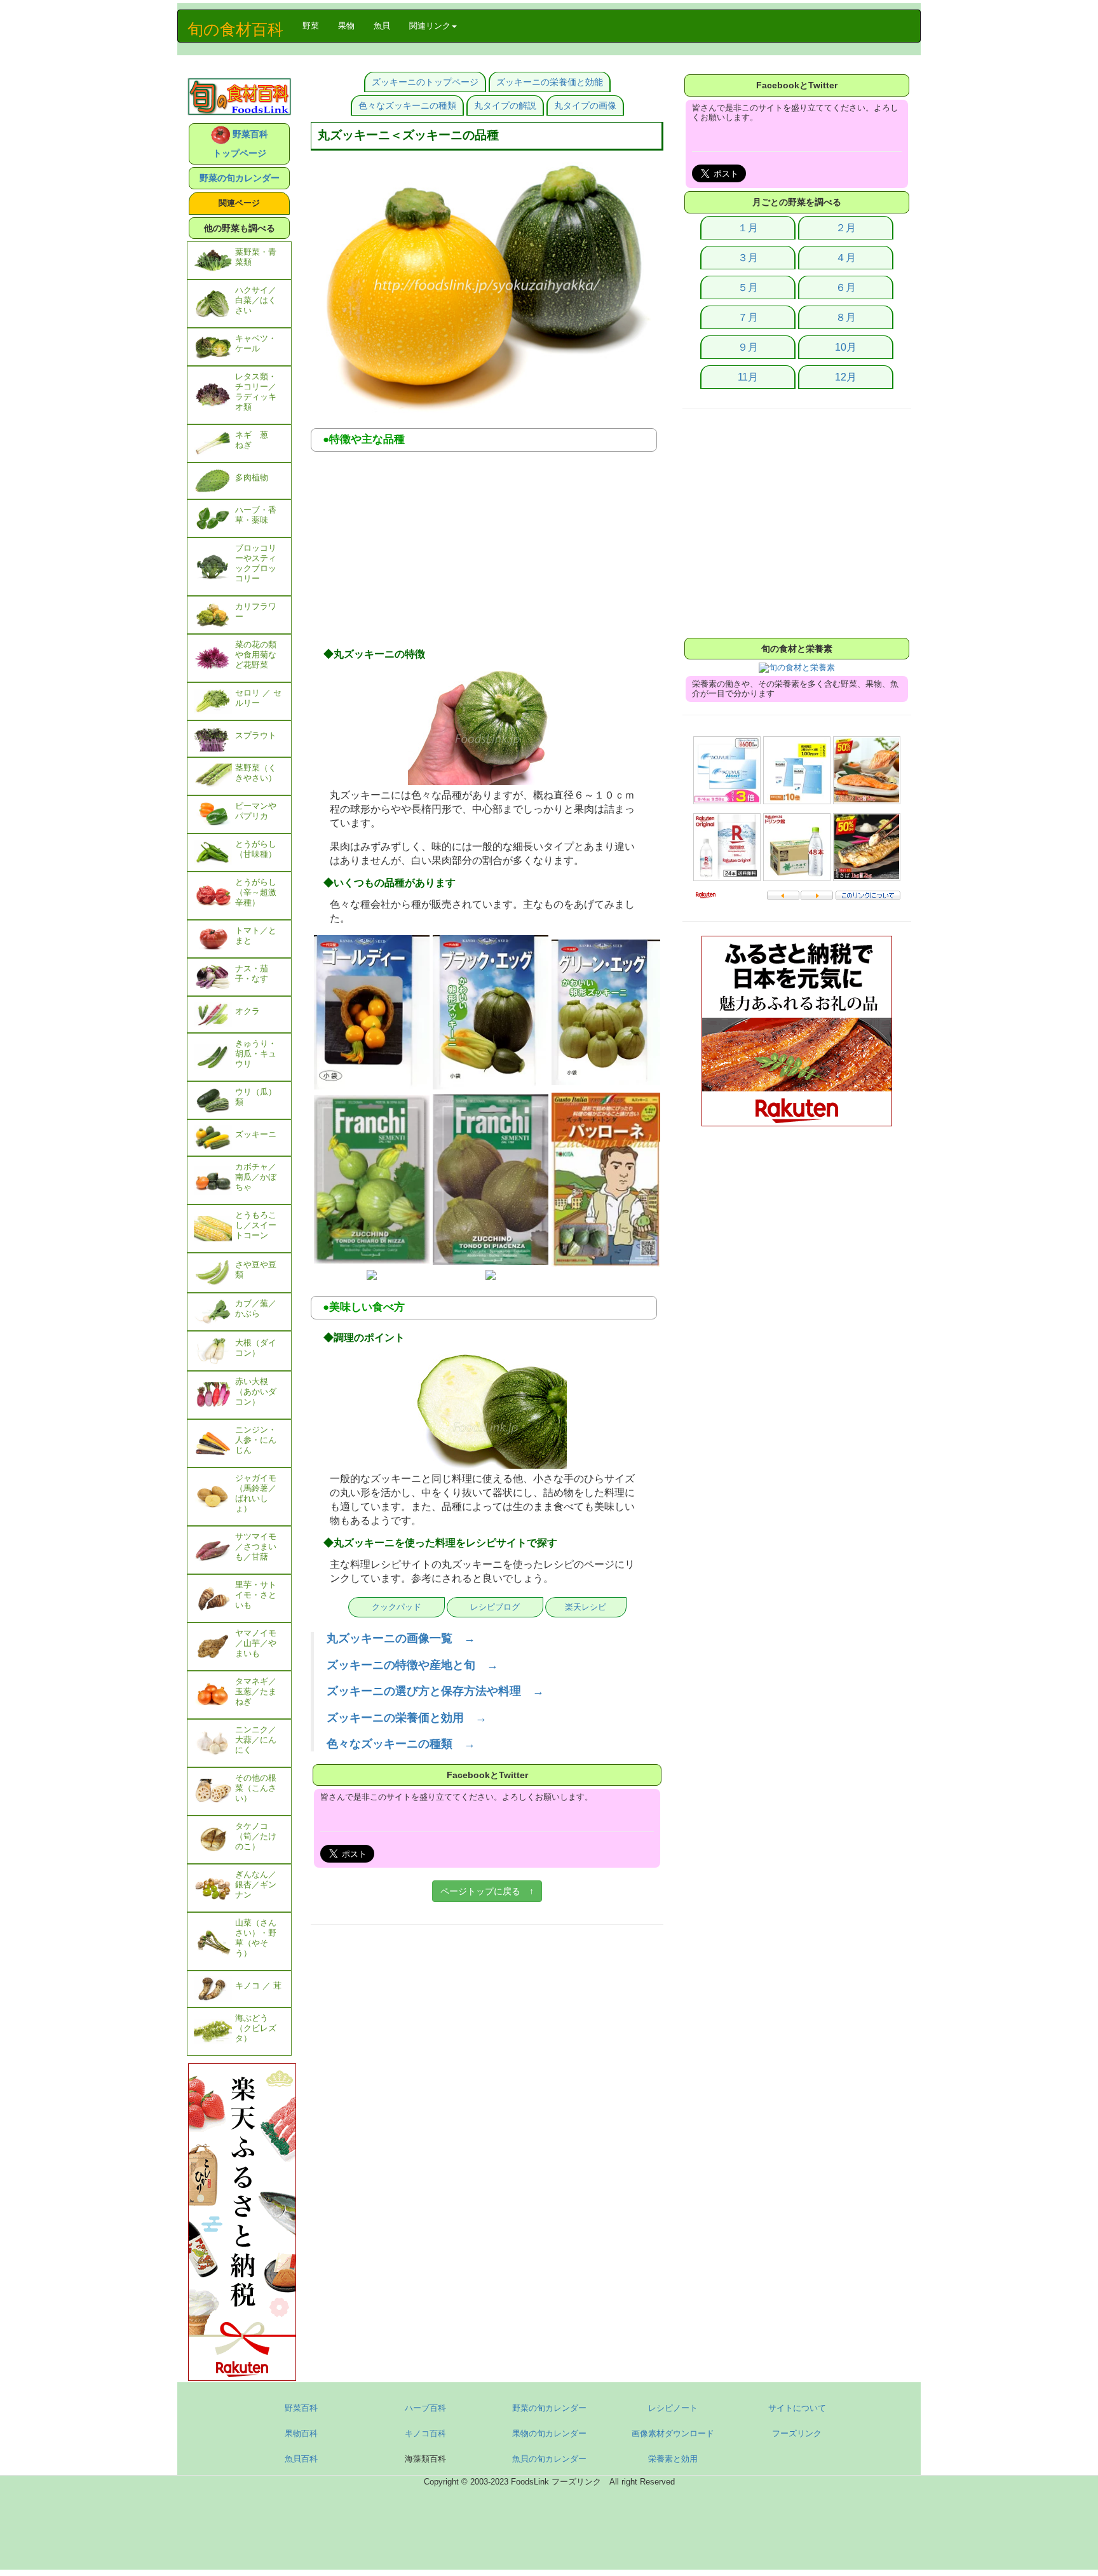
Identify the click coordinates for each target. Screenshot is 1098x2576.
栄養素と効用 (673, 2459)
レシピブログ (495, 1607)
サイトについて (797, 2408)
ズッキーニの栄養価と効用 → (407, 1718)
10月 (846, 347)
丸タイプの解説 (505, 105)
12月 (846, 377)
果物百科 (301, 2433)
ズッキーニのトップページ (425, 82)
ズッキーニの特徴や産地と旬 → (412, 1665)
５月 (748, 287)
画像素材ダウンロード (673, 2433)
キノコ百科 (425, 2433)
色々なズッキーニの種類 (407, 105)
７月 (748, 317)
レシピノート (673, 2408)
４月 (846, 258)
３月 (748, 258)
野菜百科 (301, 2408)
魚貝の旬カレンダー (549, 2459)
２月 (846, 228)
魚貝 (382, 26)
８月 (846, 317)
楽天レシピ (586, 1607)
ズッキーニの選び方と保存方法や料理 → (435, 1691)
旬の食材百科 (235, 29)
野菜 (315, 25)
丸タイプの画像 (585, 105)
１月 (748, 228)
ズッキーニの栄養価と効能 (550, 82)
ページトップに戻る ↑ (487, 1891)
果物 (346, 26)
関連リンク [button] (430, 26)
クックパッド (396, 1607)
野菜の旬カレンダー (240, 178)
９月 (748, 347)
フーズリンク (797, 2433)
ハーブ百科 (425, 2408)
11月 (748, 377)
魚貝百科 (301, 2459)
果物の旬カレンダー (549, 2433)
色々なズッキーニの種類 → (401, 1744)
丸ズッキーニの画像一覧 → (401, 1638)
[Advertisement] (487, 553)
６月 (846, 287)
